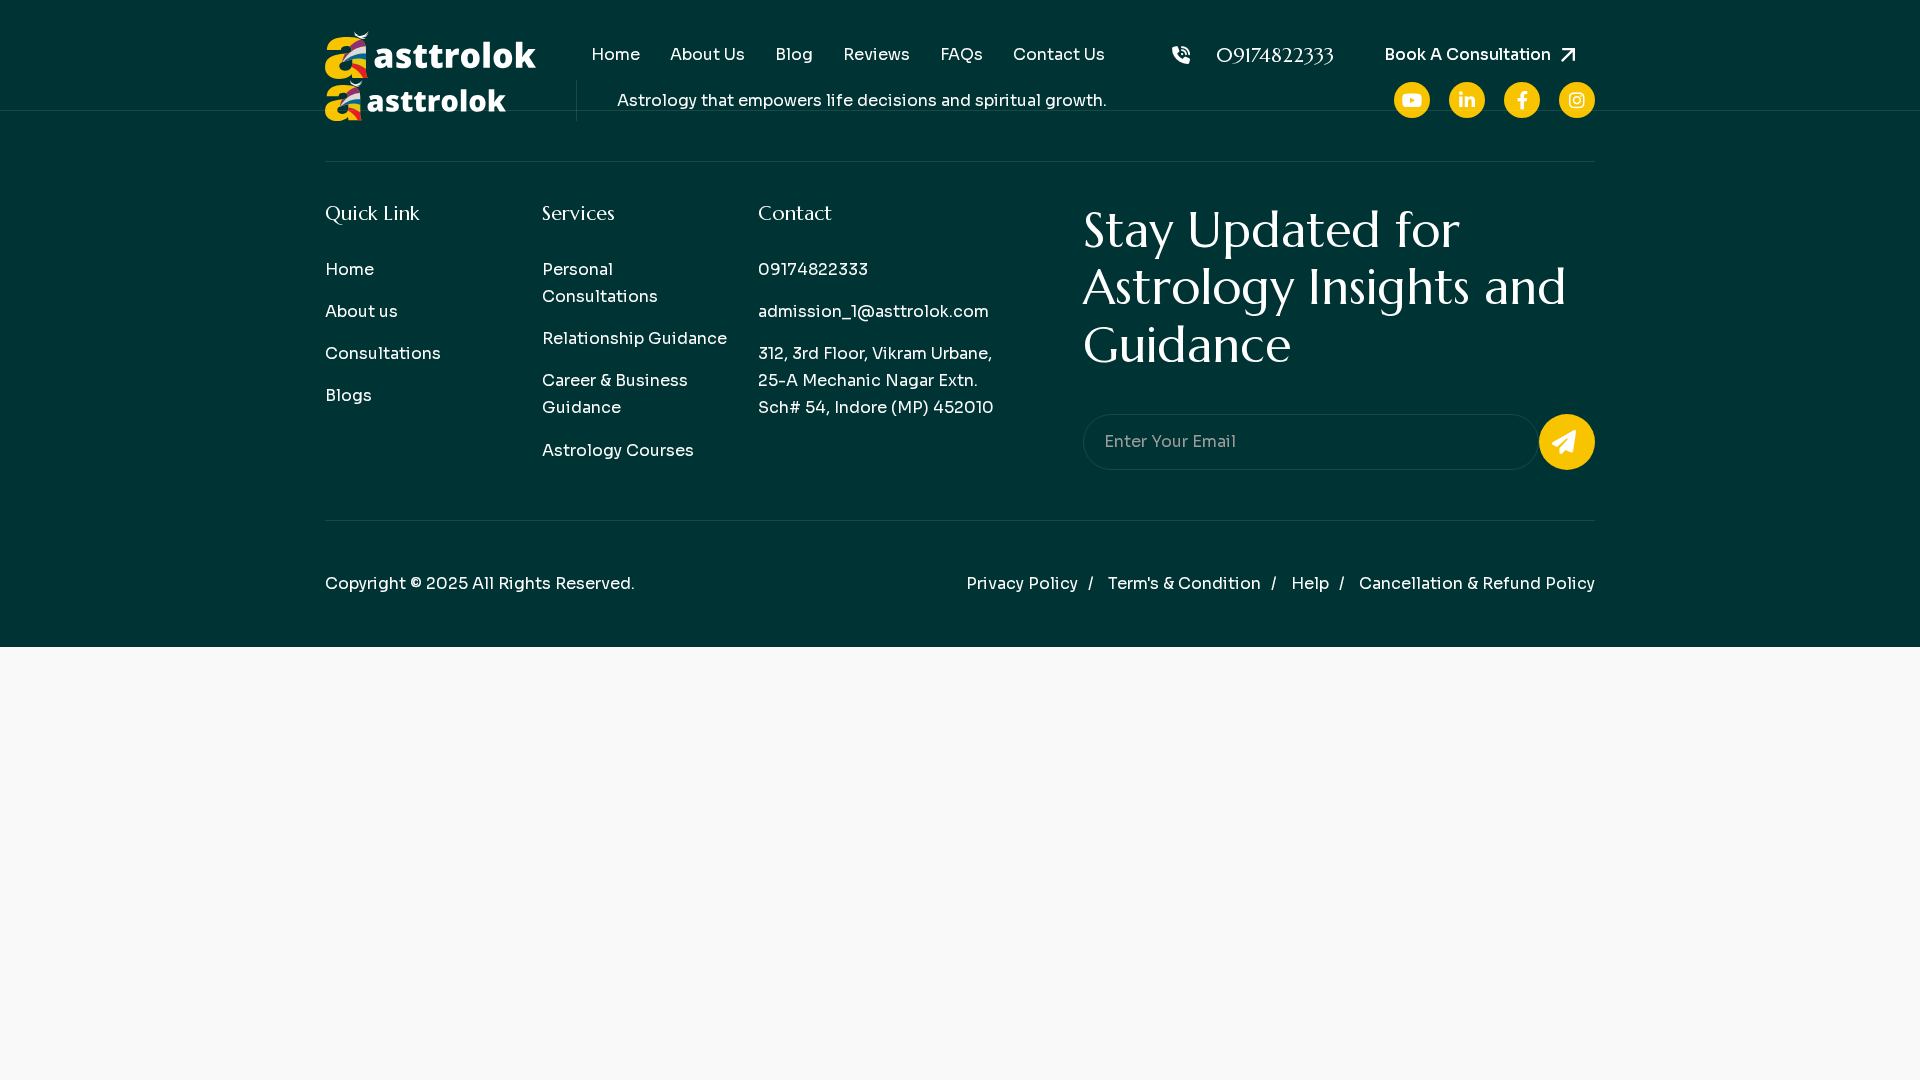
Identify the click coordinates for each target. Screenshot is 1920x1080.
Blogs (348, 395)
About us (361, 311)
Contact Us (1059, 54)
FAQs (961, 54)
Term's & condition (1184, 583)
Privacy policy (1022, 583)
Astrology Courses (618, 450)
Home (615, 54)
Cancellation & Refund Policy (1477, 583)
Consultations (383, 353)
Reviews (876, 54)
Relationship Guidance (634, 338)
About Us (707, 54)
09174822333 (1275, 55)
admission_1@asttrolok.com (873, 311)
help (1310, 583)
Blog (794, 54)
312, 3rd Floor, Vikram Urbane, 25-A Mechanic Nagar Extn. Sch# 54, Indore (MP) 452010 (876, 380)
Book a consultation (1467, 54)
